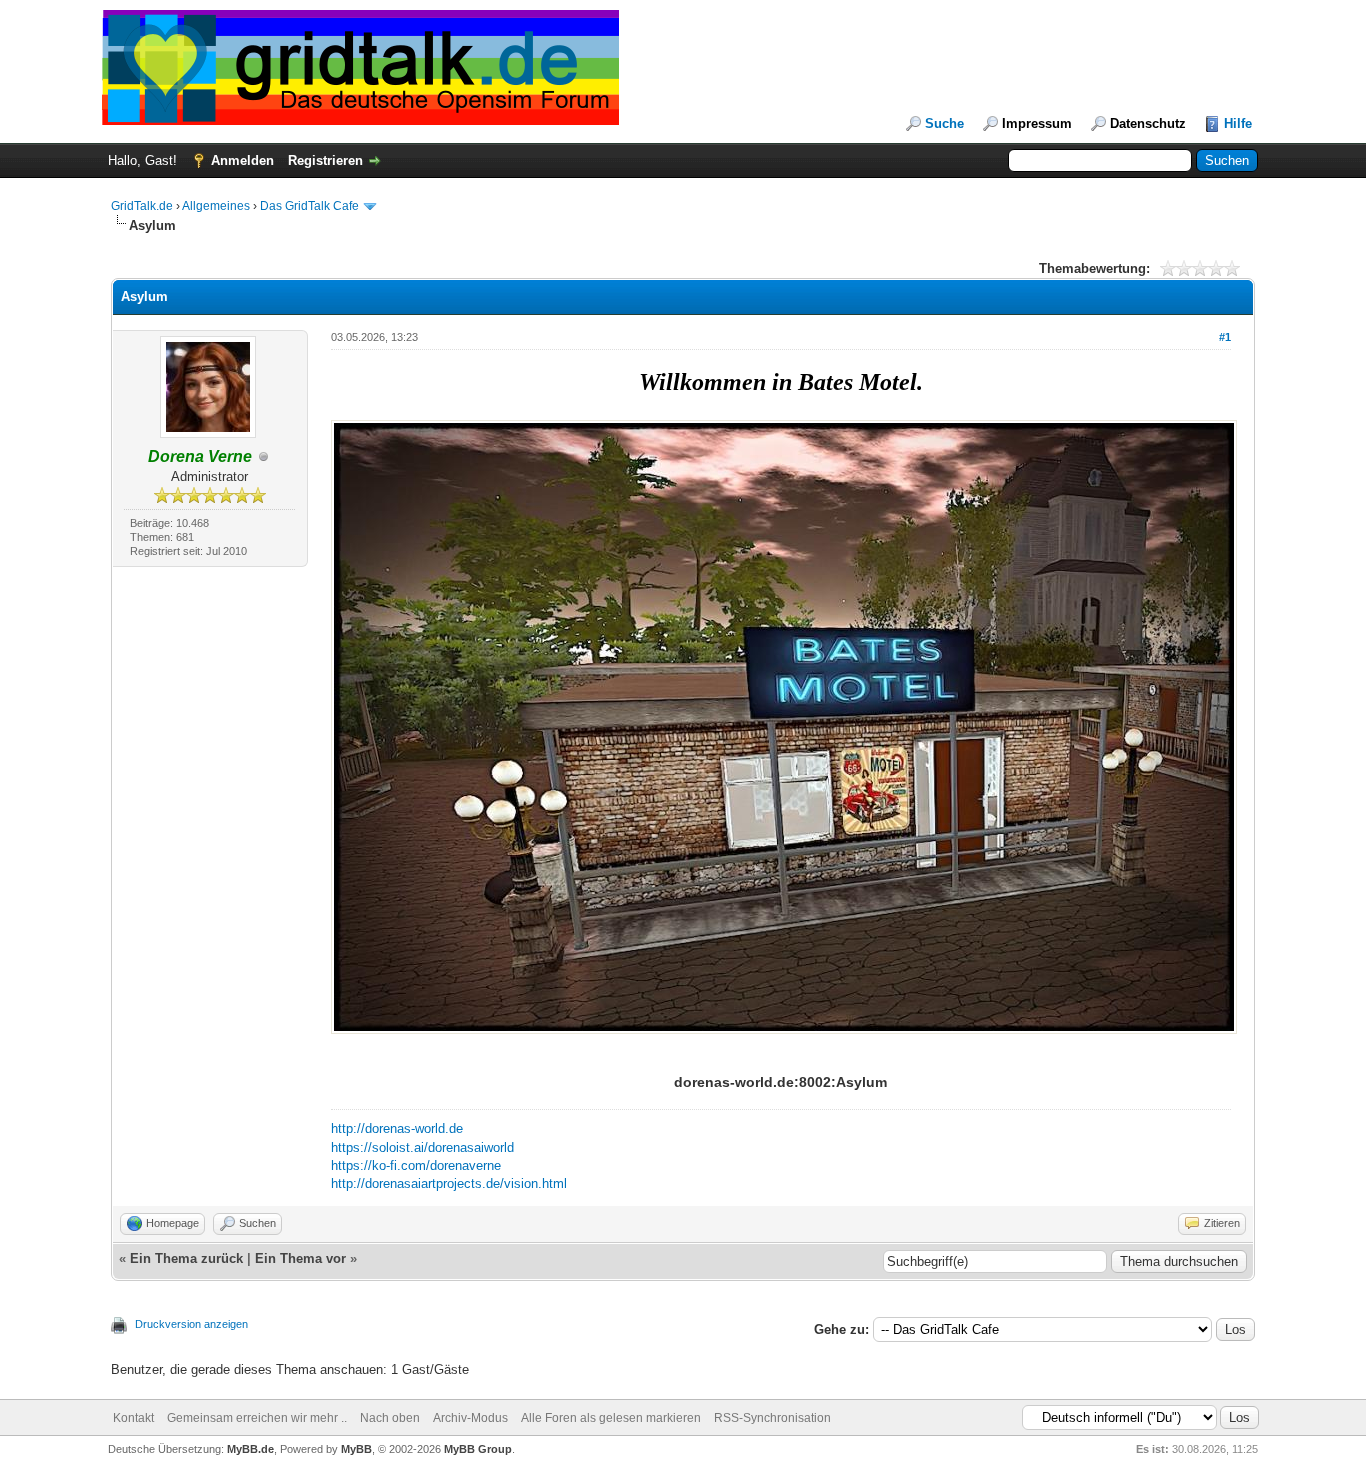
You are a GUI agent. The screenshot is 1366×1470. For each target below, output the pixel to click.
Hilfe (1238, 123)
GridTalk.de (142, 206)
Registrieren (325, 160)
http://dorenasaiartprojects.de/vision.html (449, 1183)
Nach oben (390, 1418)
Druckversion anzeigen (191, 1324)
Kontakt (133, 1418)
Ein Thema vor (300, 1258)
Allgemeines (216, 206)
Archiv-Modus (470, 1418)
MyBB (356, 1449)
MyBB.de (250, 1449)
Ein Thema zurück (186, 1258)
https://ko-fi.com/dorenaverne (416, 1165)
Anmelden (242, 160)
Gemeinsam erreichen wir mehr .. (257, 1418)
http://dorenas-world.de (397, 1128)
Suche (944, 123)
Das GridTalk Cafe (311, 206)
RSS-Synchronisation (772, 1418)
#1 (1225, 337)
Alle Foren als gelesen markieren (611, 1418)
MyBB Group (478, 1449)
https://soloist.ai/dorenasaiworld (422, 1147)
